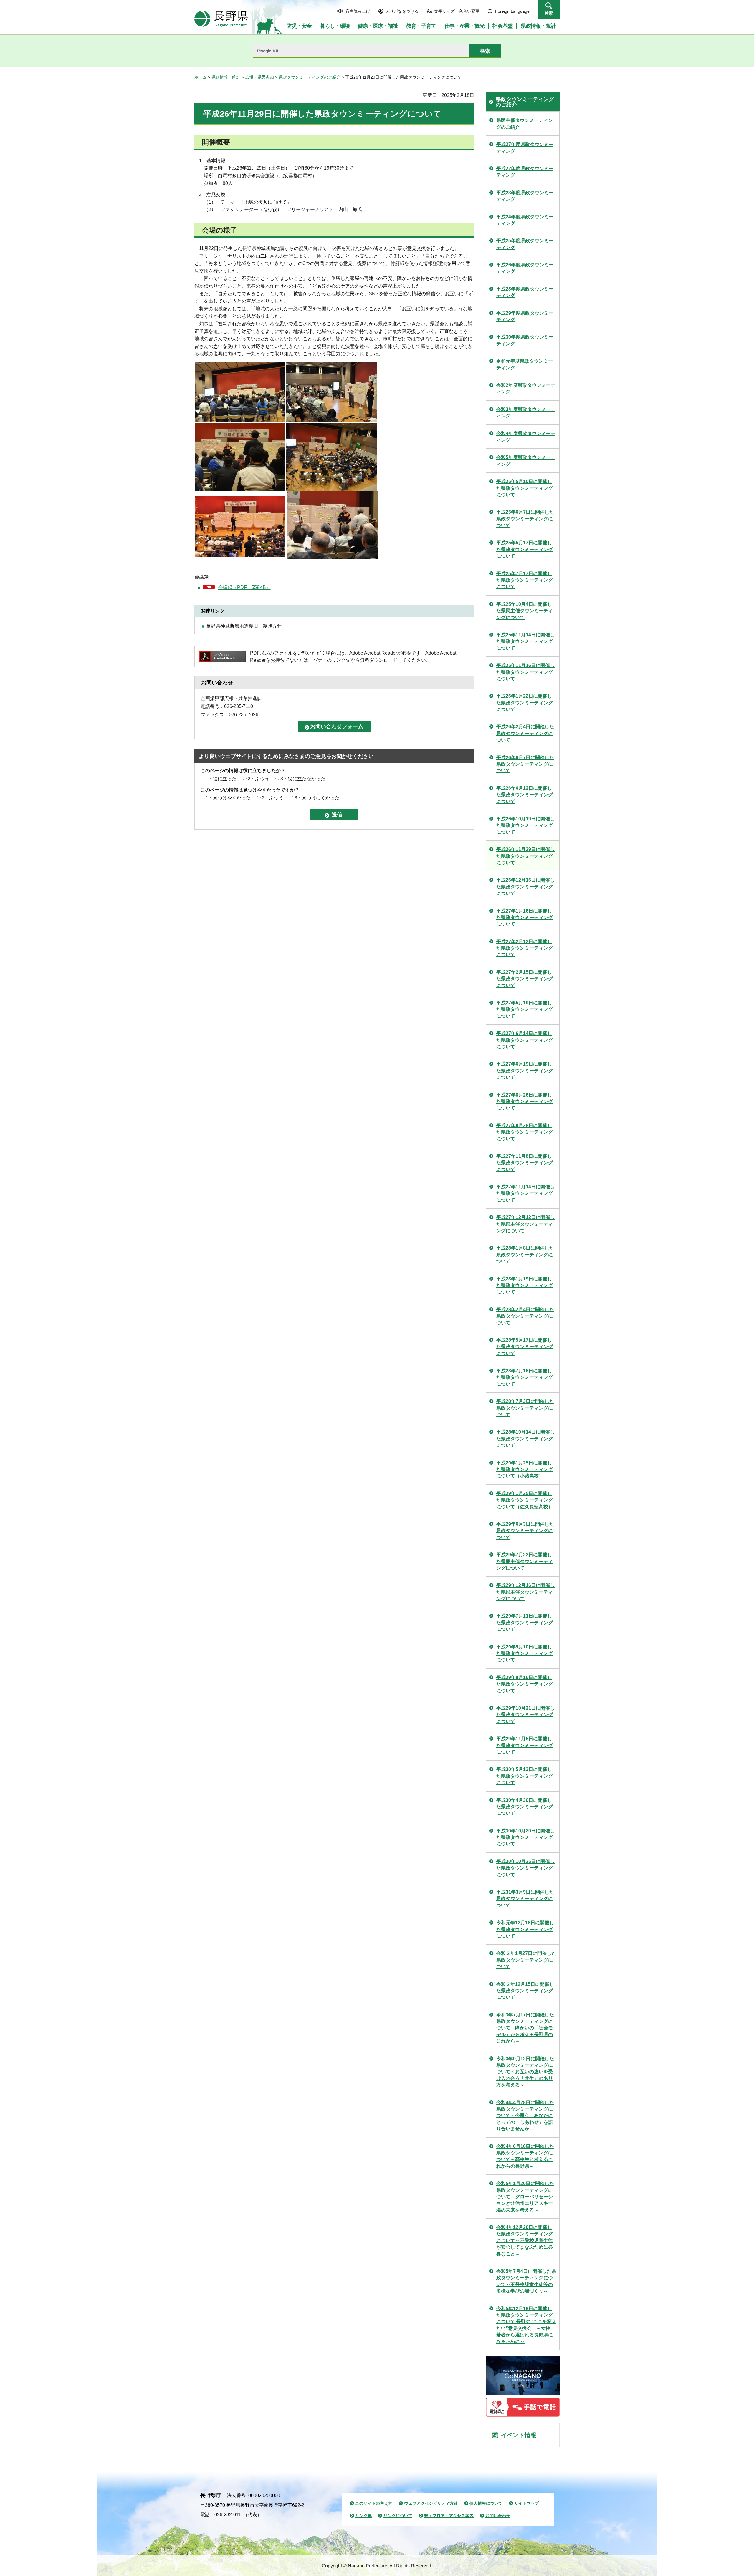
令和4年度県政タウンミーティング (526, 437)
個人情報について (486, 2503)
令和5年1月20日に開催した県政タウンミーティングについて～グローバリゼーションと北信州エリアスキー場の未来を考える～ (525, 2197)
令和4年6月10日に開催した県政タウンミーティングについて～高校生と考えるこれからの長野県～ (525, 2156)
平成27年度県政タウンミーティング (525, 148)
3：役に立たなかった (303, 779)
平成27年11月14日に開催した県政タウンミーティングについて (525, 1193)
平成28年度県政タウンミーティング (525, 292)
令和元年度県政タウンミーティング (525, 364)
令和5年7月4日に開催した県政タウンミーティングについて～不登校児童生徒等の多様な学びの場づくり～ (526, 2281)
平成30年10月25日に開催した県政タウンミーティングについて (525, 1868)
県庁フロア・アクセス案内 (449, 2516)
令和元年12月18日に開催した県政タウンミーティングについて (525, 1929)
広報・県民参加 (259, 77)
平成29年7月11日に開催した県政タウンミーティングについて (525, 1623)
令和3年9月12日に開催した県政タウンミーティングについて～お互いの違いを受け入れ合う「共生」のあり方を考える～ (525, 2072)
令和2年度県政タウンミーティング (526, 388)
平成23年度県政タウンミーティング (525, 196)
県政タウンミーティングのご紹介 (310, 77)
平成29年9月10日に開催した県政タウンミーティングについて (525, 1653)
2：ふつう (258, 779)
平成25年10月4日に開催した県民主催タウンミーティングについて (525, 611)
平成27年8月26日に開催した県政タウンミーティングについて (525, 1102)
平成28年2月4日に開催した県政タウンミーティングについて (525, 1316)
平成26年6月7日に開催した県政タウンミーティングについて (525, 764)
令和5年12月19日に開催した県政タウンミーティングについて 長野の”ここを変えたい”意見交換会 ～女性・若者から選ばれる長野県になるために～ (526, 2325)
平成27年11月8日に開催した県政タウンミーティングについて (525, 1163)
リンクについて (398, 2516)
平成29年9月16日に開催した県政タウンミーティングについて (525, 1684)
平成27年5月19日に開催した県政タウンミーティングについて (525, 1009)
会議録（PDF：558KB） (244, 587)
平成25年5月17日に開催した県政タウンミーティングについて (525, 549)
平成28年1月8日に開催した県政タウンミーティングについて (525, 1255)
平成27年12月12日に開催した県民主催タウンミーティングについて (525, 1224)
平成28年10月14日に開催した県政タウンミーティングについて (525, 1439)
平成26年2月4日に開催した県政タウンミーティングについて (525, 733)
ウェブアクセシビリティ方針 (431, 2503)
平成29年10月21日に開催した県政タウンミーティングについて (525, 1715)
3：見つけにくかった (317, 798)
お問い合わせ (498, 2516)
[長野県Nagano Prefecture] (221, 19)
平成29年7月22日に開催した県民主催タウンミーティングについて (525, 1561)
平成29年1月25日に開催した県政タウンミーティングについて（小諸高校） (525, 1469)
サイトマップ (527, 2503)
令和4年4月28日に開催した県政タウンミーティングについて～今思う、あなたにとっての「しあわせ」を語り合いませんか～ (525, 2116)
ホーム (201, 77)
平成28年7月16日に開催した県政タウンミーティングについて (525, 1377)
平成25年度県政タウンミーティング (525, 244)
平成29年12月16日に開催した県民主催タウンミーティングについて (525, 1592)
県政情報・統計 (226, 77)
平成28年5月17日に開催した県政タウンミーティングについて (525, 1347)
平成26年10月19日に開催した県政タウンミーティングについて (525, 825)
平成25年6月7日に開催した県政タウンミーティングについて (525, 519)
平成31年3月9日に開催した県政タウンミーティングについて (525, 1899)
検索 (549, 13)
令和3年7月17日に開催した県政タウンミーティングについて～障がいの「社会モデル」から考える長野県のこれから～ (525, 2028)
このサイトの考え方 (374, 2503)
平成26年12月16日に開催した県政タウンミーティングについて (525, 887)
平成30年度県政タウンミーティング (525, 340)
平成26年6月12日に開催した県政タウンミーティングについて (525, 795)
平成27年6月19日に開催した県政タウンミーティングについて (525, 1071)
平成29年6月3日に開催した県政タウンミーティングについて (525, 1531)
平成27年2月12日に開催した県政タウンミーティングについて (525, 948)
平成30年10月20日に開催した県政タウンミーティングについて (525, 1837)
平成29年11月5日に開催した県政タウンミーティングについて (525, 1745)
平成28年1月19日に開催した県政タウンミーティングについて (525, 1285)
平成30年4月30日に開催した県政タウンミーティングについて (525, 1807)
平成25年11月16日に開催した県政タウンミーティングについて (525, 672)
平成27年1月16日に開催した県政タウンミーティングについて (525, 918)
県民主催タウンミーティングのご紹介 (525, 123)
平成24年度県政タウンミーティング (525, 220)
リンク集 (363, 2516)
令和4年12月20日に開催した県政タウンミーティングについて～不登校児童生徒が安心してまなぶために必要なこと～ (525, 2241)
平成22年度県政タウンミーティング (525, 172)
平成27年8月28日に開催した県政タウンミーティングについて (525, 1132)
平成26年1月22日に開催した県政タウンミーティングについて (525, 703)
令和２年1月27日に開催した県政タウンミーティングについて (526, 1960)
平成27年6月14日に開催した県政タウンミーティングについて (525, 1040)
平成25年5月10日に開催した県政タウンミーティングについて (525, 488)
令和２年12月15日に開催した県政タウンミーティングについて (525, 1991)
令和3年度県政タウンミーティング (526, 413)
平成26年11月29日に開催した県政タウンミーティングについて (525, 856)
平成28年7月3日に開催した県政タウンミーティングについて (525, 1408)
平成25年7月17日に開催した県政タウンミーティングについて (525, 580)
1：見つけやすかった (228, 798)
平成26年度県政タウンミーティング (525, 268)
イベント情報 (519, 2435)
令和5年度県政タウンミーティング (526, 461)
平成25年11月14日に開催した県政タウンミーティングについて (525, 641)
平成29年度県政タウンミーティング (525, 316)
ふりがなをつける (402, 11)
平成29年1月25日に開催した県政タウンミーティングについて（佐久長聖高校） (525, 1500)
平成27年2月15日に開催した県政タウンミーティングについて (525, 979)
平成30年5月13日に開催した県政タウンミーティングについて (525, 1776)
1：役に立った (221, 779)
